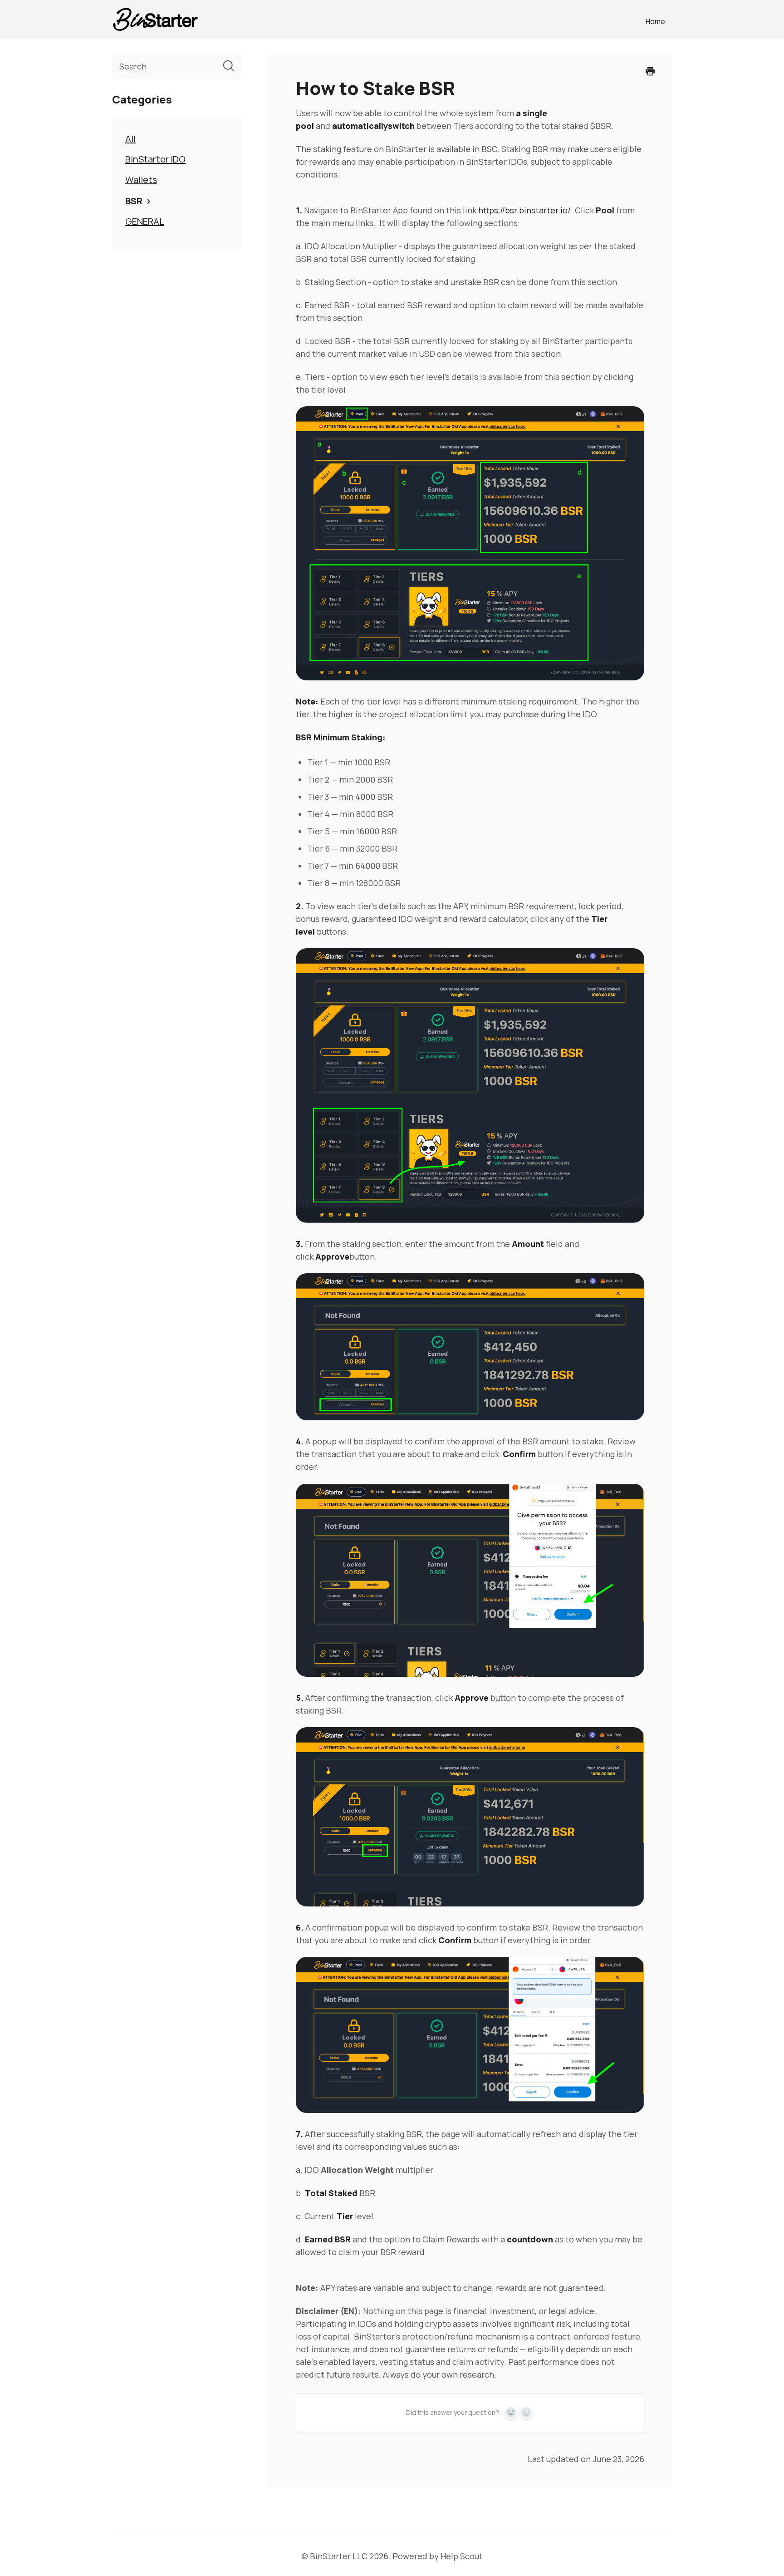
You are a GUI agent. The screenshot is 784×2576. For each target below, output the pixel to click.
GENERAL (145, 221)
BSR (135, 201)
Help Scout (462, 2556)
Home (655, 21)
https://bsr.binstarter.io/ (524, 210)
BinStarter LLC (339, 2556)
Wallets (141, 180)
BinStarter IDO (155, 159)
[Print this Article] (650, 72)
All (130, 139)
